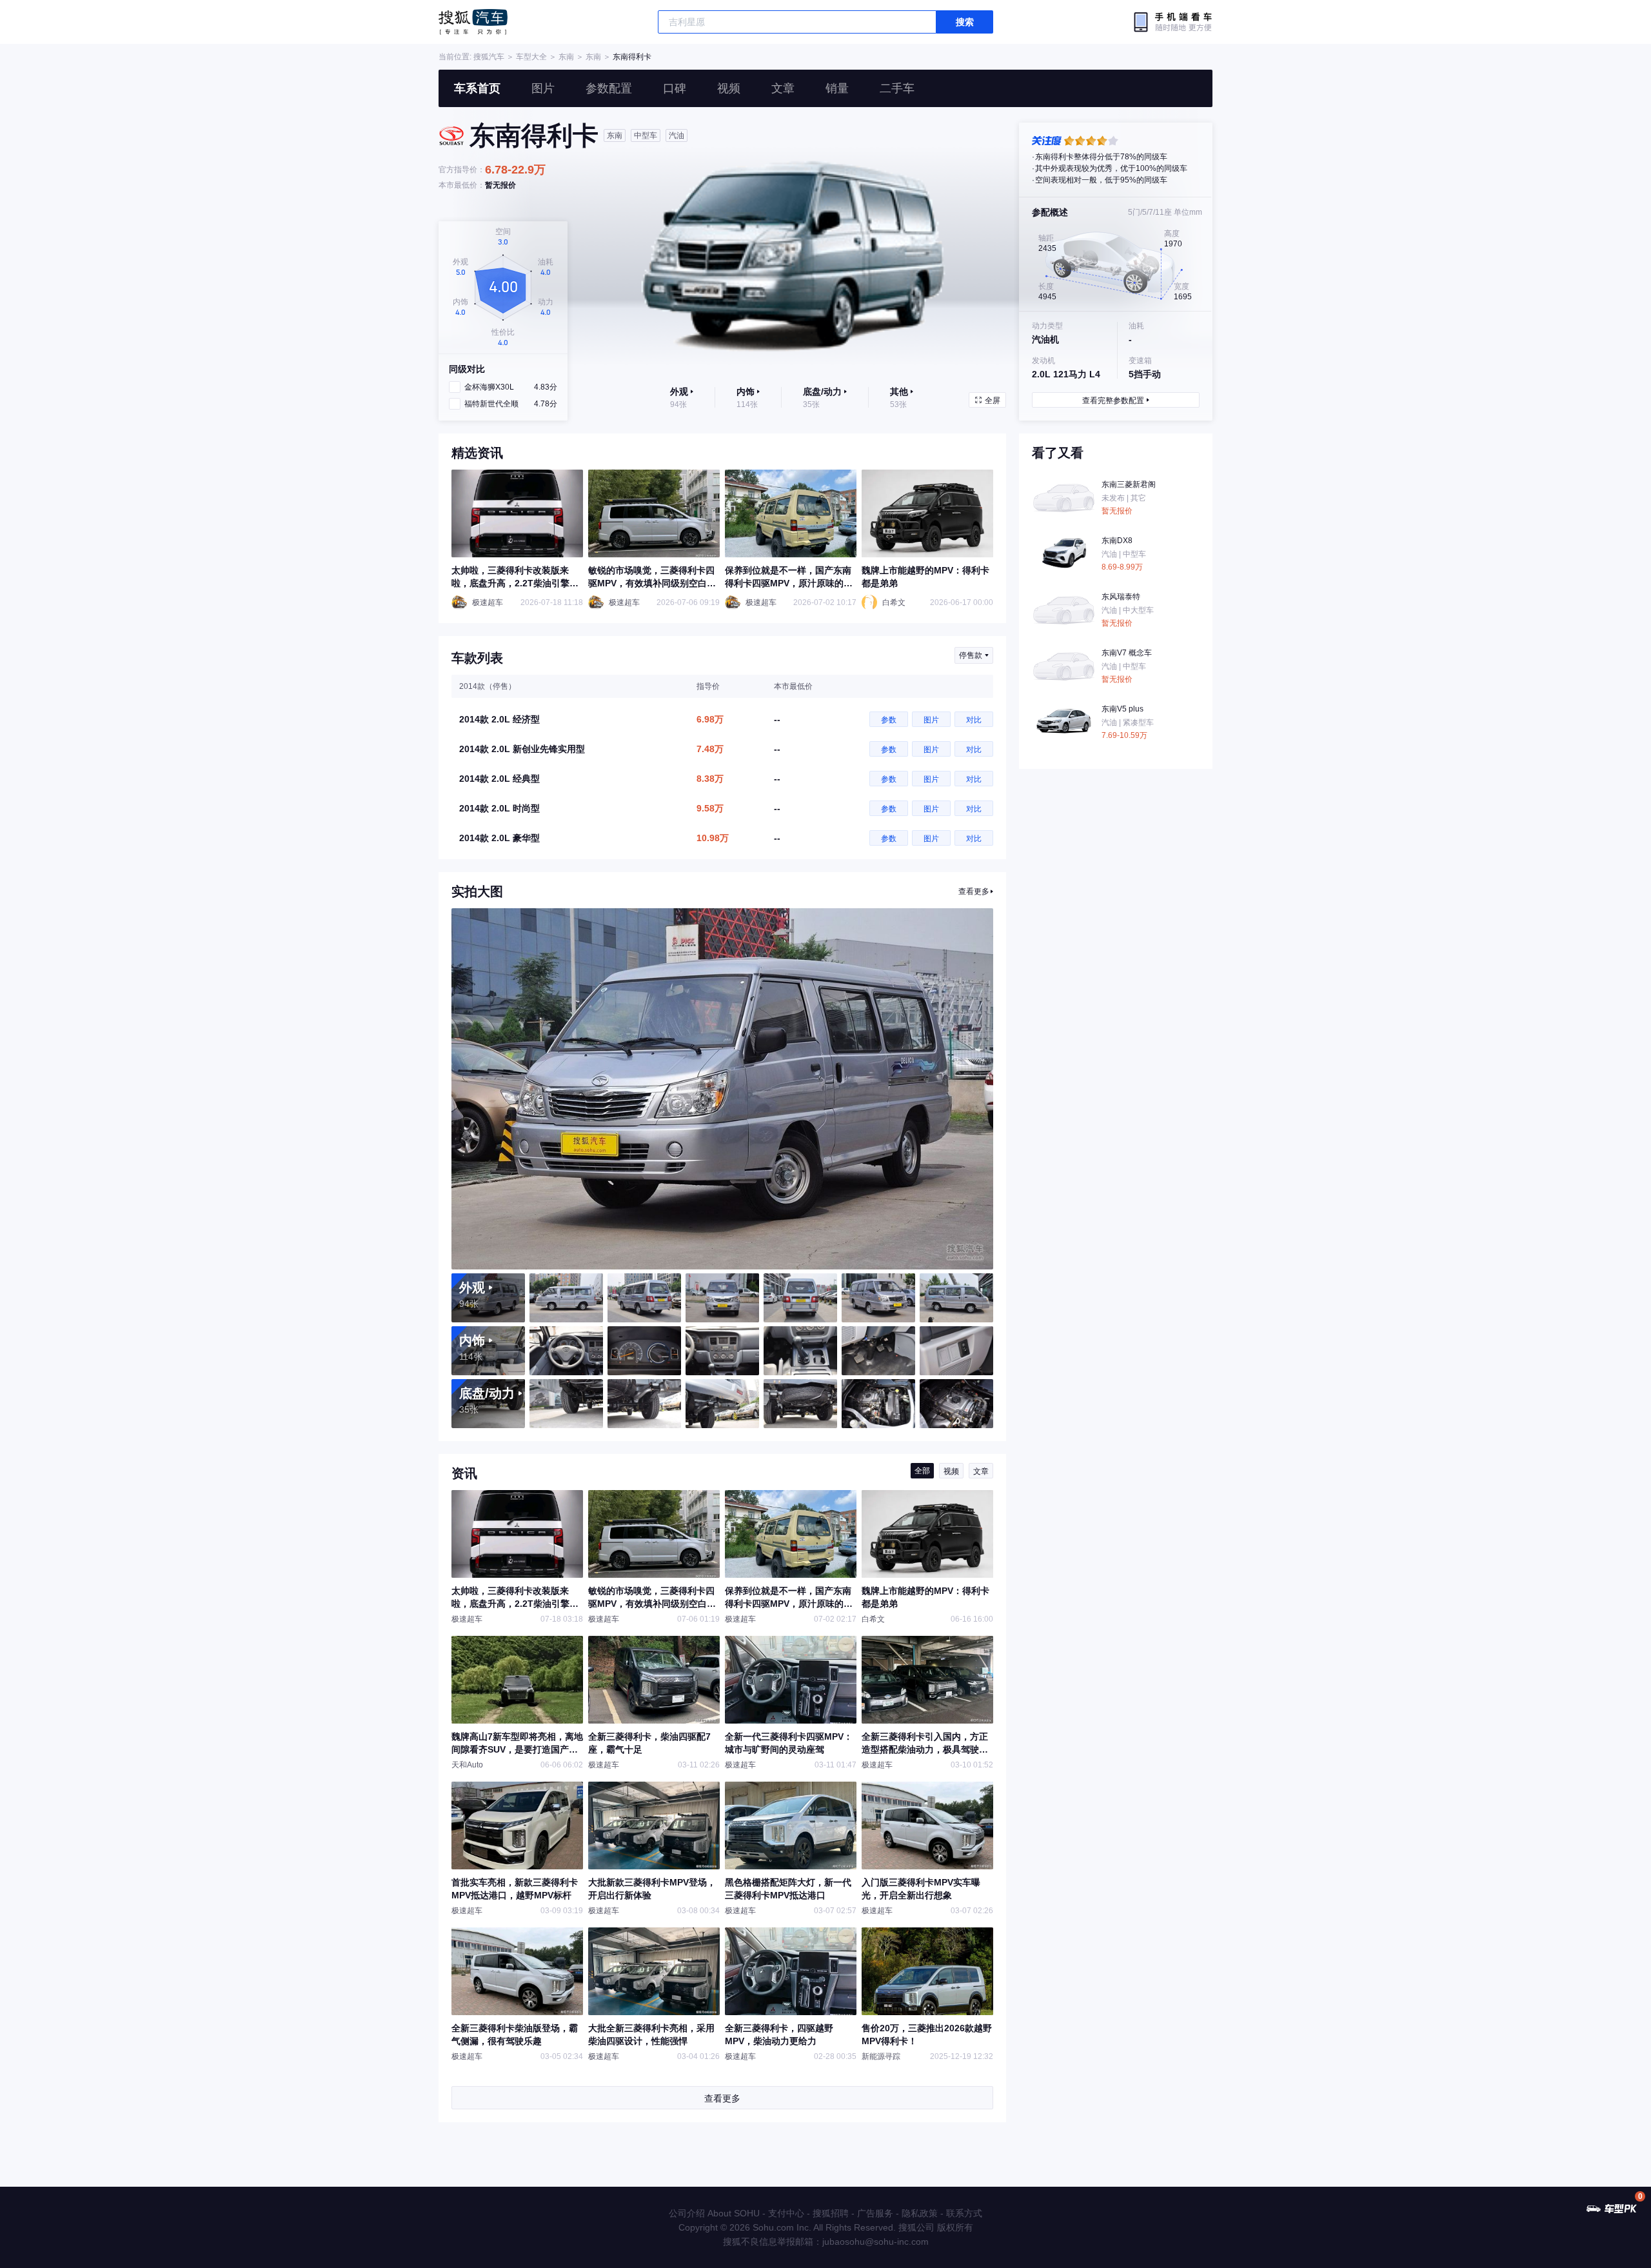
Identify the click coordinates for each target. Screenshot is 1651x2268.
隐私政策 (920, 2213)
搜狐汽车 (473, 22)
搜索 (965, 22)
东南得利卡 (632, 57)
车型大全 (531, 57)
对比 (974, 720)
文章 (783, 88)
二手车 (897, 88)
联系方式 (964, 2213)
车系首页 (477, 88)
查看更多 (974, 891)
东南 (566, 57)
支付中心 (786, 2213)
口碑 (675, 88)
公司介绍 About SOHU (714, 2213)
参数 (889, 720)
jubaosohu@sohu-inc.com (875, 2242)
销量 (837, 88)
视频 (729, 88)
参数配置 (609, 88)
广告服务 (875, 2213)
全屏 (993, 401)
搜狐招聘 (831, 2213)
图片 (543, 88)
